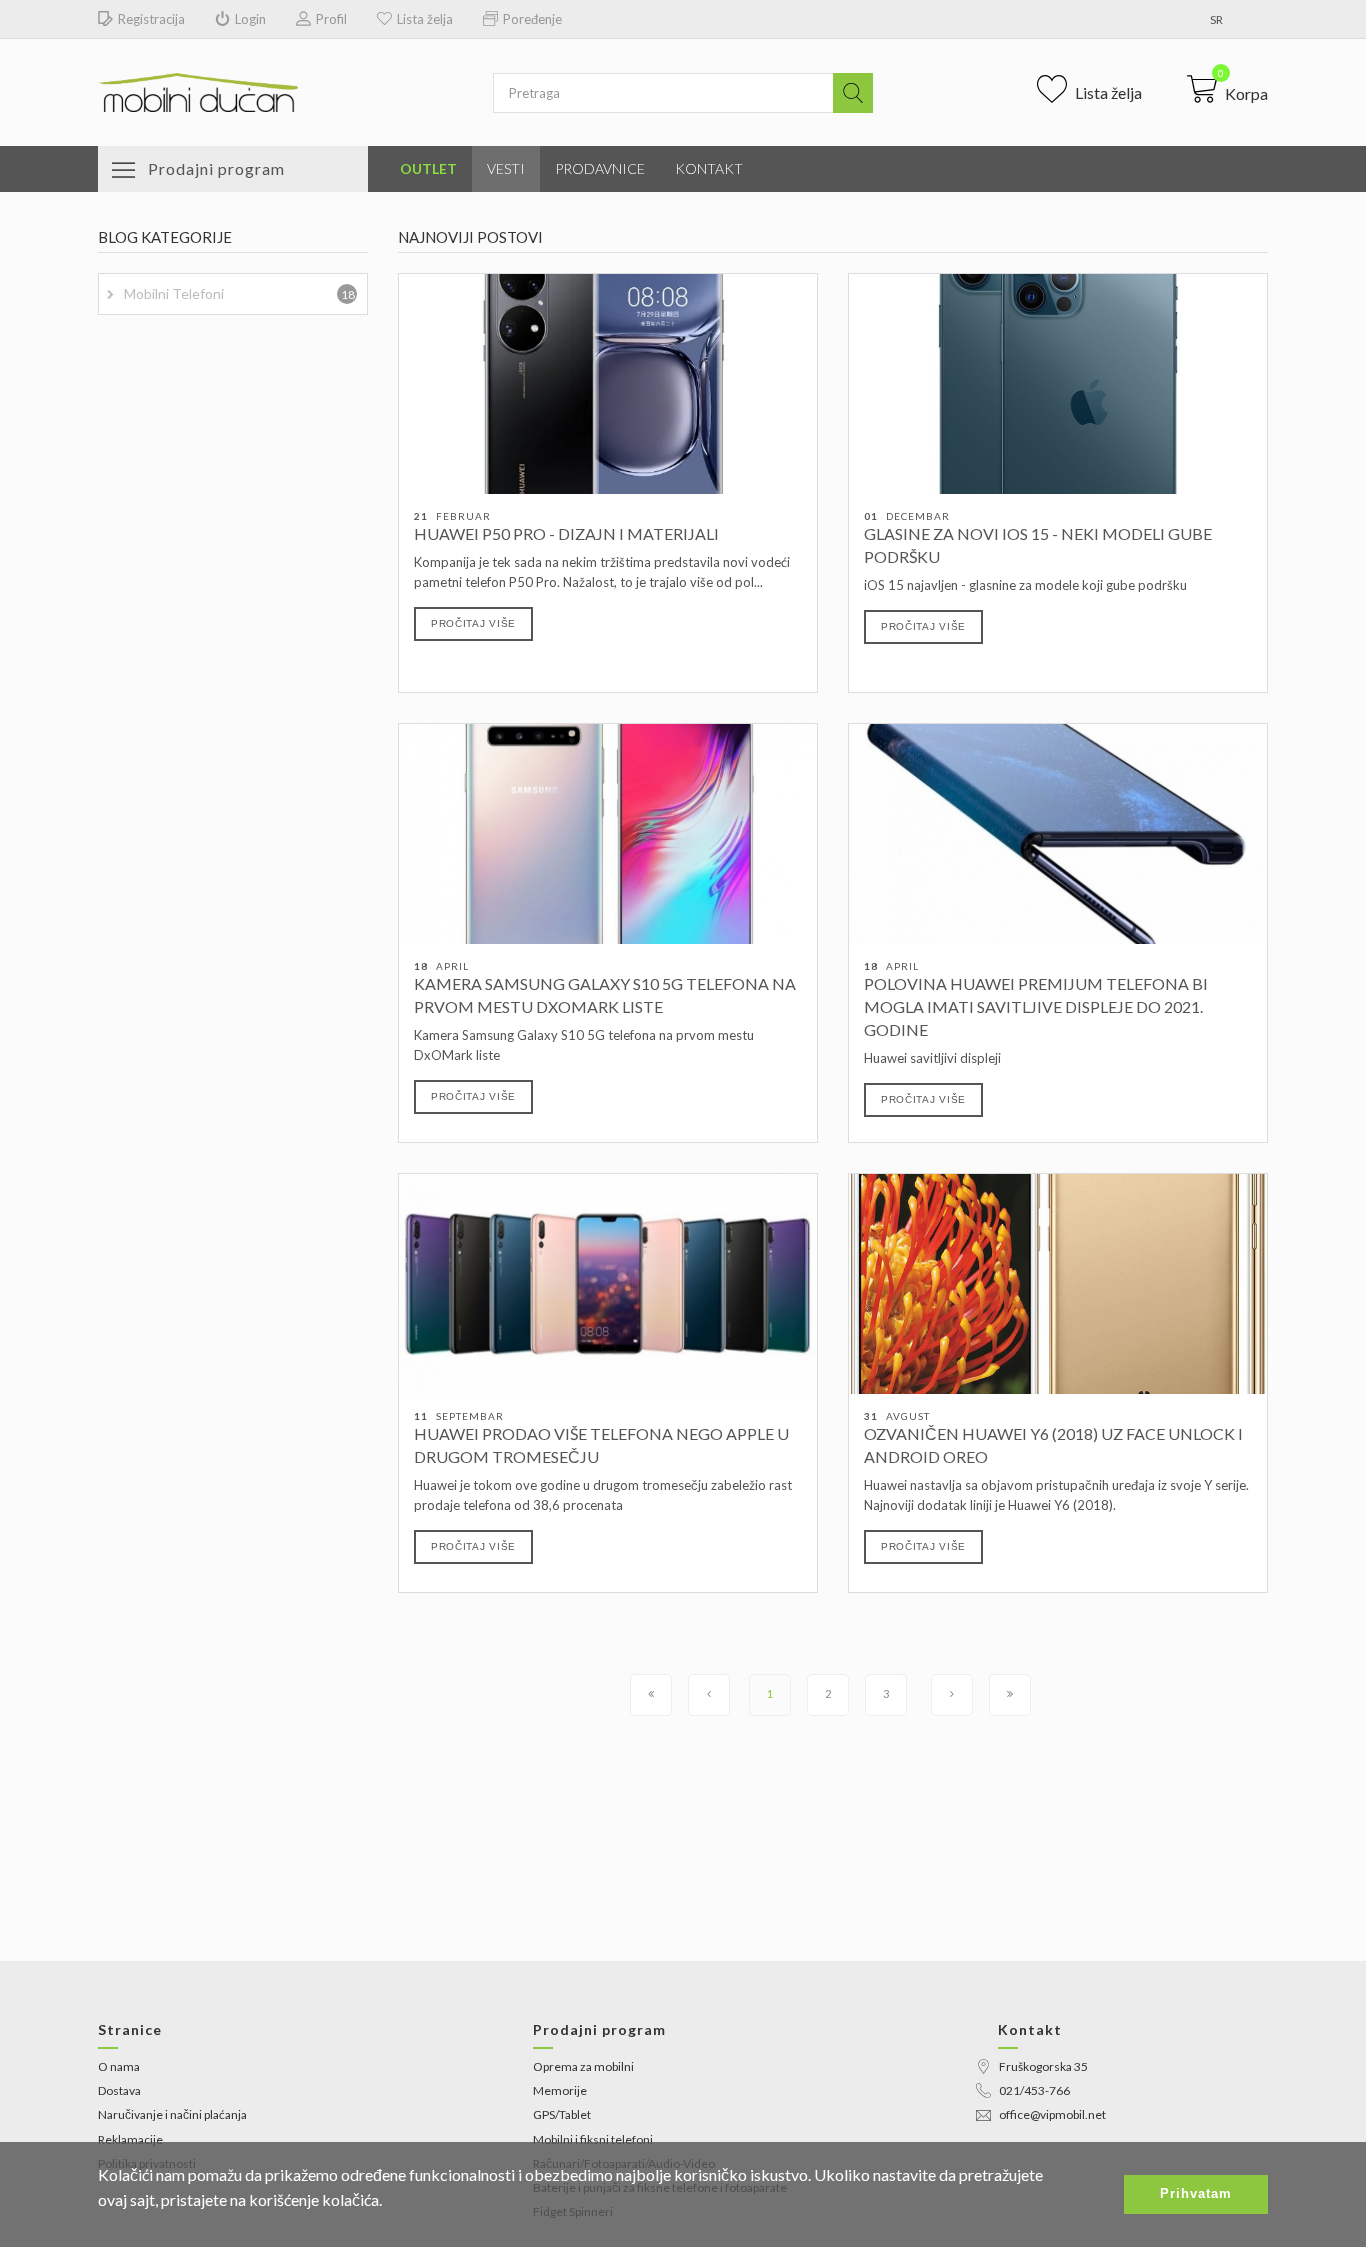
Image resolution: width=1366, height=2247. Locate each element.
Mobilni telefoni (239, 293)
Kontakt (709, 168)
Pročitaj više (473, 623)
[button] (1227, 89)
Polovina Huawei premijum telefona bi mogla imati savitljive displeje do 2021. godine (1036, 1006)
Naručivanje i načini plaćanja (172, 2114)
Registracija (151, 19)
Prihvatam (1196, 2193)
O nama (119, 2066)
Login (250, 19)
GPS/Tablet (562, 2114)
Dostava (119, 2090)
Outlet (428, 168)
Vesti (506, 168)
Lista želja (425, 19)
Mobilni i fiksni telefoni (593, 2139)
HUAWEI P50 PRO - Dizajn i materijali (566, 533)
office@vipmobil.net (1052, 2114)
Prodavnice (600, 168)
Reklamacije (130, 2139)
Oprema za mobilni (583, 2066)
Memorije (560, 2090)
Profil (331, 19)
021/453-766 (1034, 2090)
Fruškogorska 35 (1043, 2066)
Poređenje (532, 19)
